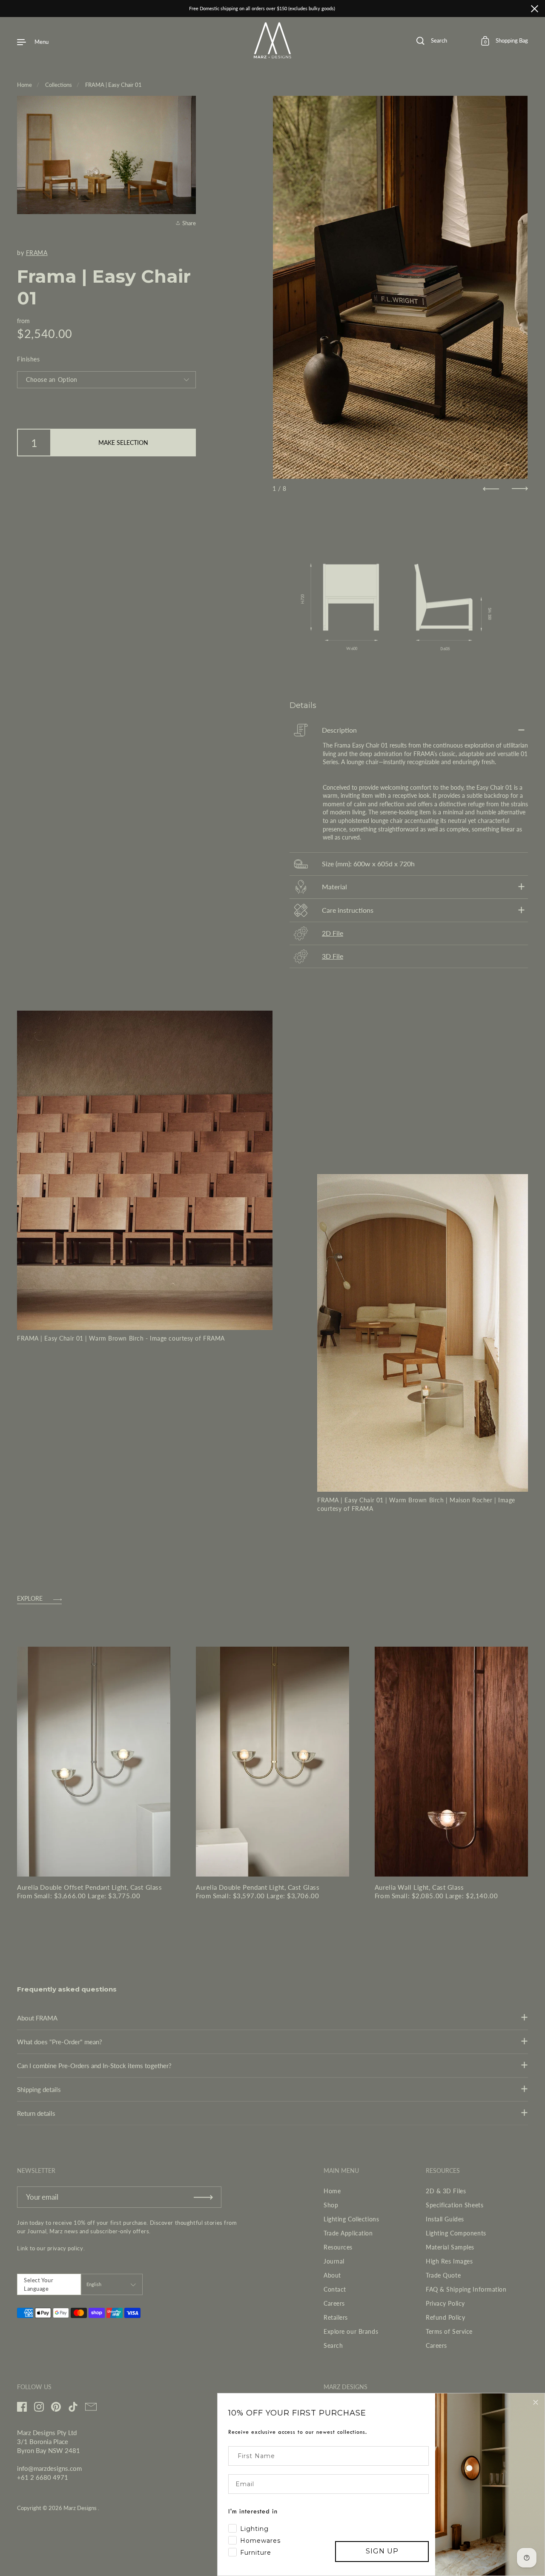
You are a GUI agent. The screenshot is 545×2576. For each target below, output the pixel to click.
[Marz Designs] (273, 55)
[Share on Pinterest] (188, 203)
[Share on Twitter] (188, 188)
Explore (30, 1599)
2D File (333, 933)
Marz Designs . (81, 2508)
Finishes (28, 359)
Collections (59, 85)
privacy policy (65, 2248)
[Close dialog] (536, 2402)
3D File (333, 956)
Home (24, 85)
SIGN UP (382, 2551)
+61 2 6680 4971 (43, 2477)
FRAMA (37, 253)
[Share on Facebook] (188, 173)
